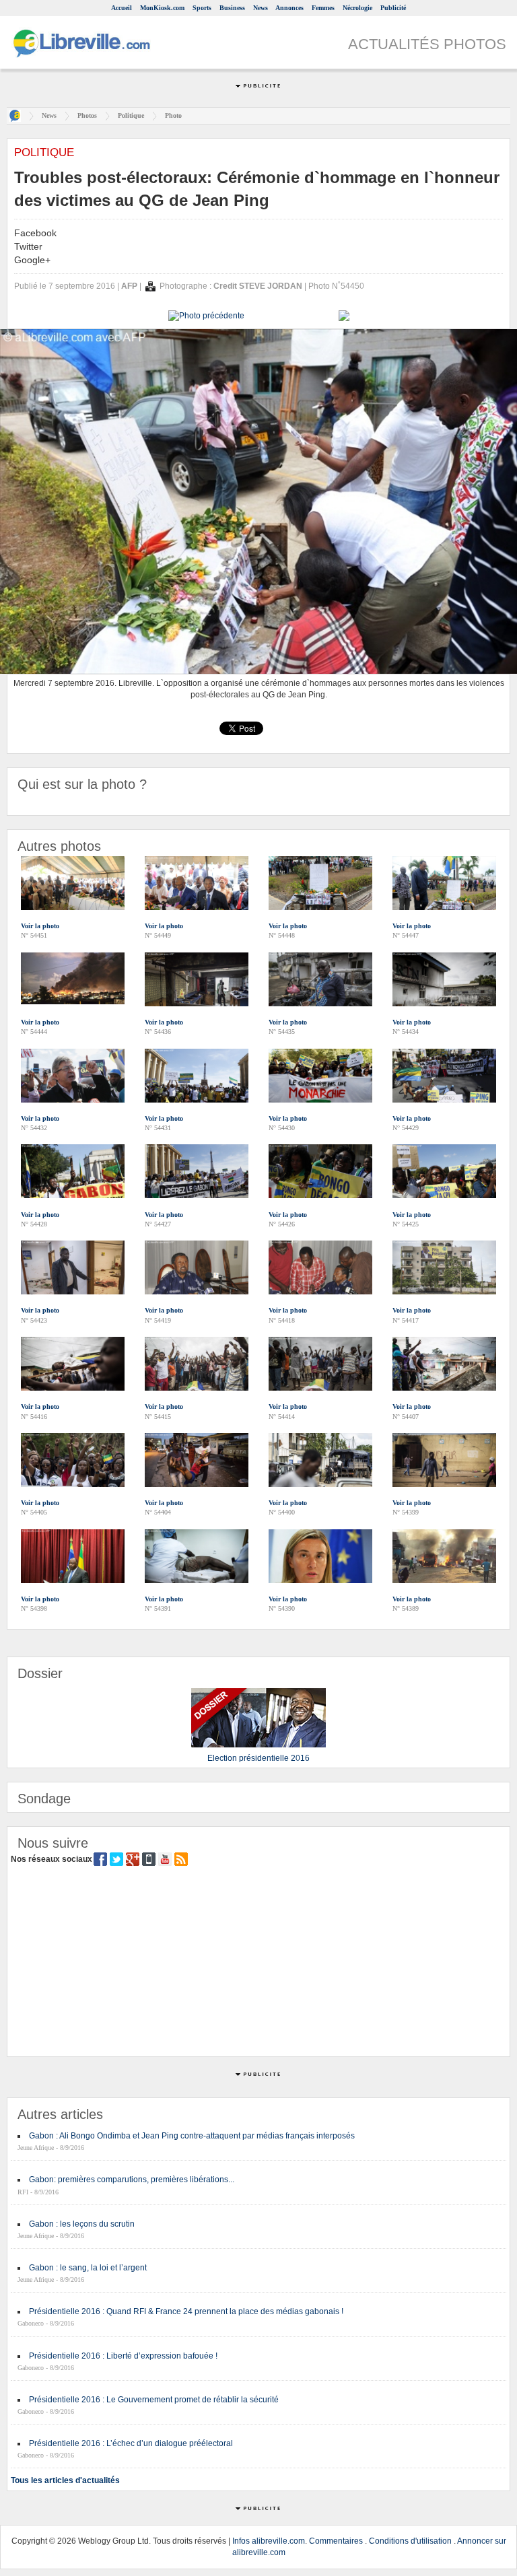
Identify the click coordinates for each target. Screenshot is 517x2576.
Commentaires (336, 2541)
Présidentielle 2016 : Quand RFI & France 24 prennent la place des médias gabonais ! (186, 2311)
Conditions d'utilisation (410, 2541)
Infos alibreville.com (269, 2541)
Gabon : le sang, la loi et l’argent (88, 2268)
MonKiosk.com (162, 8)
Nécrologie (357, 8)
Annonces (289, 8)
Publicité (393, 8)
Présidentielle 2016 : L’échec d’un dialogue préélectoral (131, 2443)
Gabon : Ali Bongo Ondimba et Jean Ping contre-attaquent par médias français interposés (192, 2136)
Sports (202, 8)
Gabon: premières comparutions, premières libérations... (132, 2180)
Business (232, 8)
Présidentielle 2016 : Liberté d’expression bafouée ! (123, 2356)
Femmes (323, 8)
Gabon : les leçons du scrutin (82, 2224)
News (261, 8)
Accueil (122, 8)
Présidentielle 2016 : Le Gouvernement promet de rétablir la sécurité (154, 2400)
